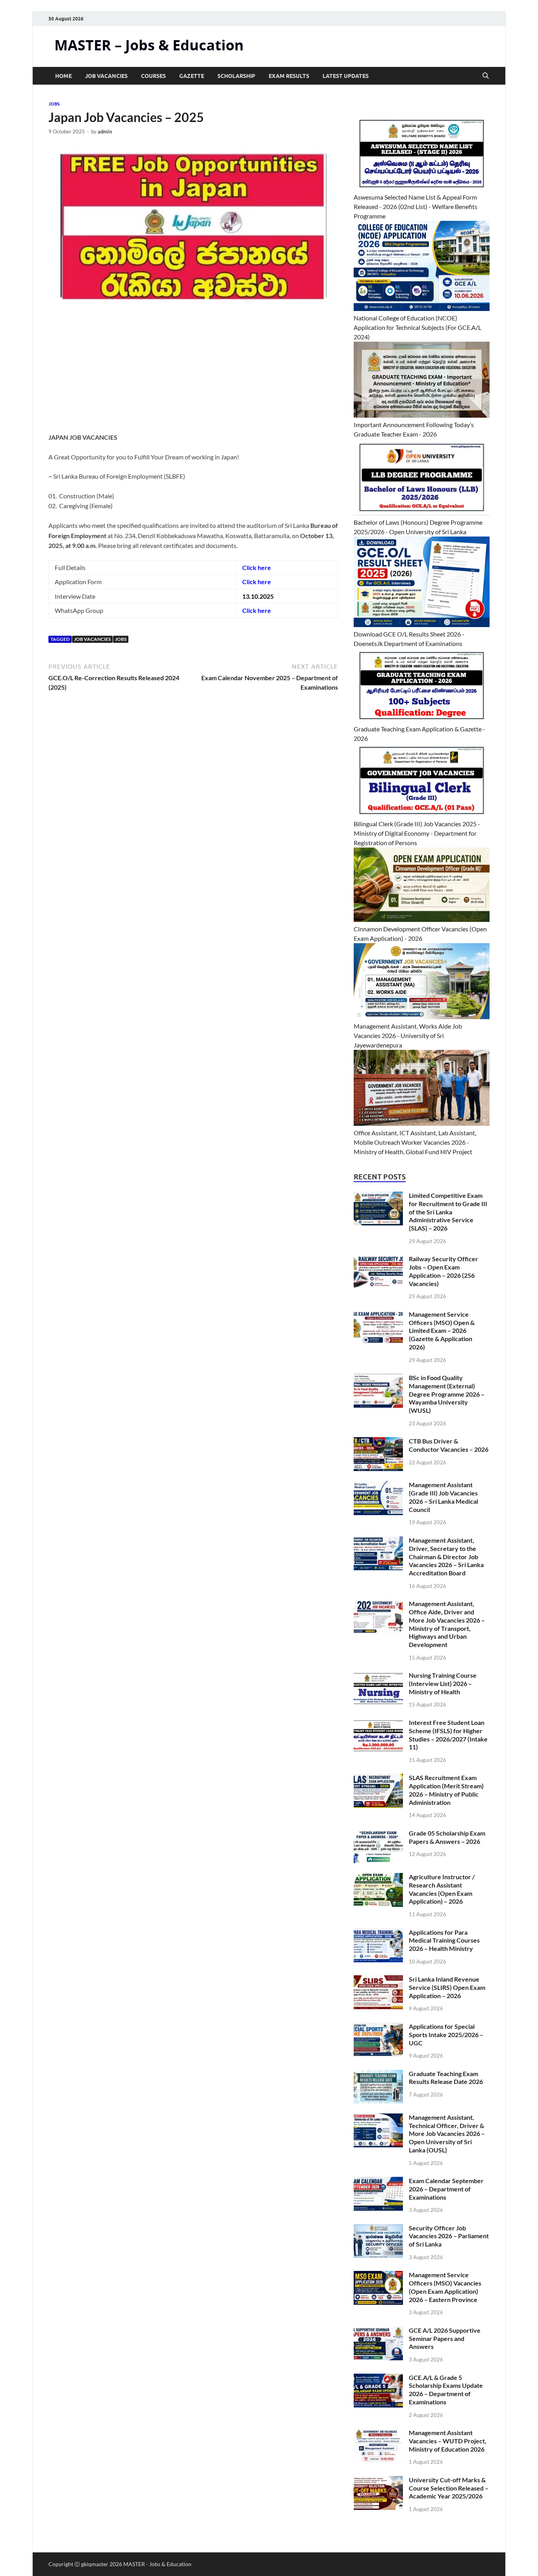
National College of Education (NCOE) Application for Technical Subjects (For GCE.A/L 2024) (417, 327)
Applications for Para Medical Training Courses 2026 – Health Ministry (444, 1940)
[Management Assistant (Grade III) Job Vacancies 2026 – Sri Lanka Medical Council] (378, 1485)
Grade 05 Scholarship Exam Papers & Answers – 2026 (447, 1837)
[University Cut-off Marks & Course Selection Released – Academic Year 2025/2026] (378, 2481)
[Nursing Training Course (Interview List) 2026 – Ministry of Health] (378, 1676)
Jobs (121, 639)
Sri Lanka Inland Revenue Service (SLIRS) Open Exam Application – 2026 (447, 1987)
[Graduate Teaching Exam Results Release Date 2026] (378, 2074)
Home (63, 76)
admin (105, 131)
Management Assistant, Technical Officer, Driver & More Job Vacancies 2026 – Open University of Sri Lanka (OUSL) (447, 2134)
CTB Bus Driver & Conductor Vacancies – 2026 (449, 1445)
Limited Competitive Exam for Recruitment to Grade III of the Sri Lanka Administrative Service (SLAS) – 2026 (448, 1212)
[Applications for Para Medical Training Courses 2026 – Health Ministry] (378, 1933)
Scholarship (236, 76)
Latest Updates (346, 76)
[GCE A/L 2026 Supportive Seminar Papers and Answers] (378, 2331)
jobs (54, 104)
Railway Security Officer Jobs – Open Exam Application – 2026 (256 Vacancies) (443, 1271)
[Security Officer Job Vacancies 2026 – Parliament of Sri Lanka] (378, 2229)
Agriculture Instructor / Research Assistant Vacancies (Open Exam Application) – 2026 (442, 1889)
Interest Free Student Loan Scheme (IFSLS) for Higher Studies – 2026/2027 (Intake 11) (448, 1735)
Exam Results (289, 76)
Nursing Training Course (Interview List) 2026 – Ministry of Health (443, 1683)
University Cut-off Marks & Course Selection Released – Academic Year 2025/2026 (449, 2488)
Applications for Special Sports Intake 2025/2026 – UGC (446, 2035)
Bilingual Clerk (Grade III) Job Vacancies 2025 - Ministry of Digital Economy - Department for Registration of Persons (417, 833)
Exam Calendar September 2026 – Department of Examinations (446, 2189)
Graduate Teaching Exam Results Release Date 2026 (446, 2078)
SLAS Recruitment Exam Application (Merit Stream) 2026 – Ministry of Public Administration (446, 1790)
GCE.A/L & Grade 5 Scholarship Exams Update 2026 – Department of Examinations (446, 2390)
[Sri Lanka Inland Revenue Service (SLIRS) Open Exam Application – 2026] (378, 1980)
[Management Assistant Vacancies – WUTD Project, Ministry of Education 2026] (378, 2433)
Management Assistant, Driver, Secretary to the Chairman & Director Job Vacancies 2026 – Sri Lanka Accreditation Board (446, 1556)
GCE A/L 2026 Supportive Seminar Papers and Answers (445, 2338)
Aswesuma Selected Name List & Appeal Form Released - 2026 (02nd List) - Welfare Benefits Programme (416, 206)
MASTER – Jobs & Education (149, 45)
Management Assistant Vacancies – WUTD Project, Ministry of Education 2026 (448, 2441)
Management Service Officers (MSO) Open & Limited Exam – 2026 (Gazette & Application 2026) (442, 1331)
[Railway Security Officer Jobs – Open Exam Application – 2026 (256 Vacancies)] (378, 1259)
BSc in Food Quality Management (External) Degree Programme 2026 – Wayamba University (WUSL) (447, 1394)
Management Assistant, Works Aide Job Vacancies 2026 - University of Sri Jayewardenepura (408, 1035)
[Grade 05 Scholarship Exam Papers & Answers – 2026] (378, 1834)
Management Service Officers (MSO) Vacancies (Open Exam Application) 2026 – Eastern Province (445, 2287)
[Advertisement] (193, 374)
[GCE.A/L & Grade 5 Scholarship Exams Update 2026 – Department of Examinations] (378, 2378)
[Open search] (486, 76)
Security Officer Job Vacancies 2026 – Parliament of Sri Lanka (449, 2236)
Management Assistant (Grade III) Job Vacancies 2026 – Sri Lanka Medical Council (443, 1497)
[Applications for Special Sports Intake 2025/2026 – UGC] (378, 2027)
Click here (257, 567)
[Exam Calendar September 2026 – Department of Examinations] (378, 2181)
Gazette (192, 76)
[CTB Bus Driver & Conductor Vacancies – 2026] (378, 1442)
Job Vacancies (106, 76)
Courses (153, 76)
